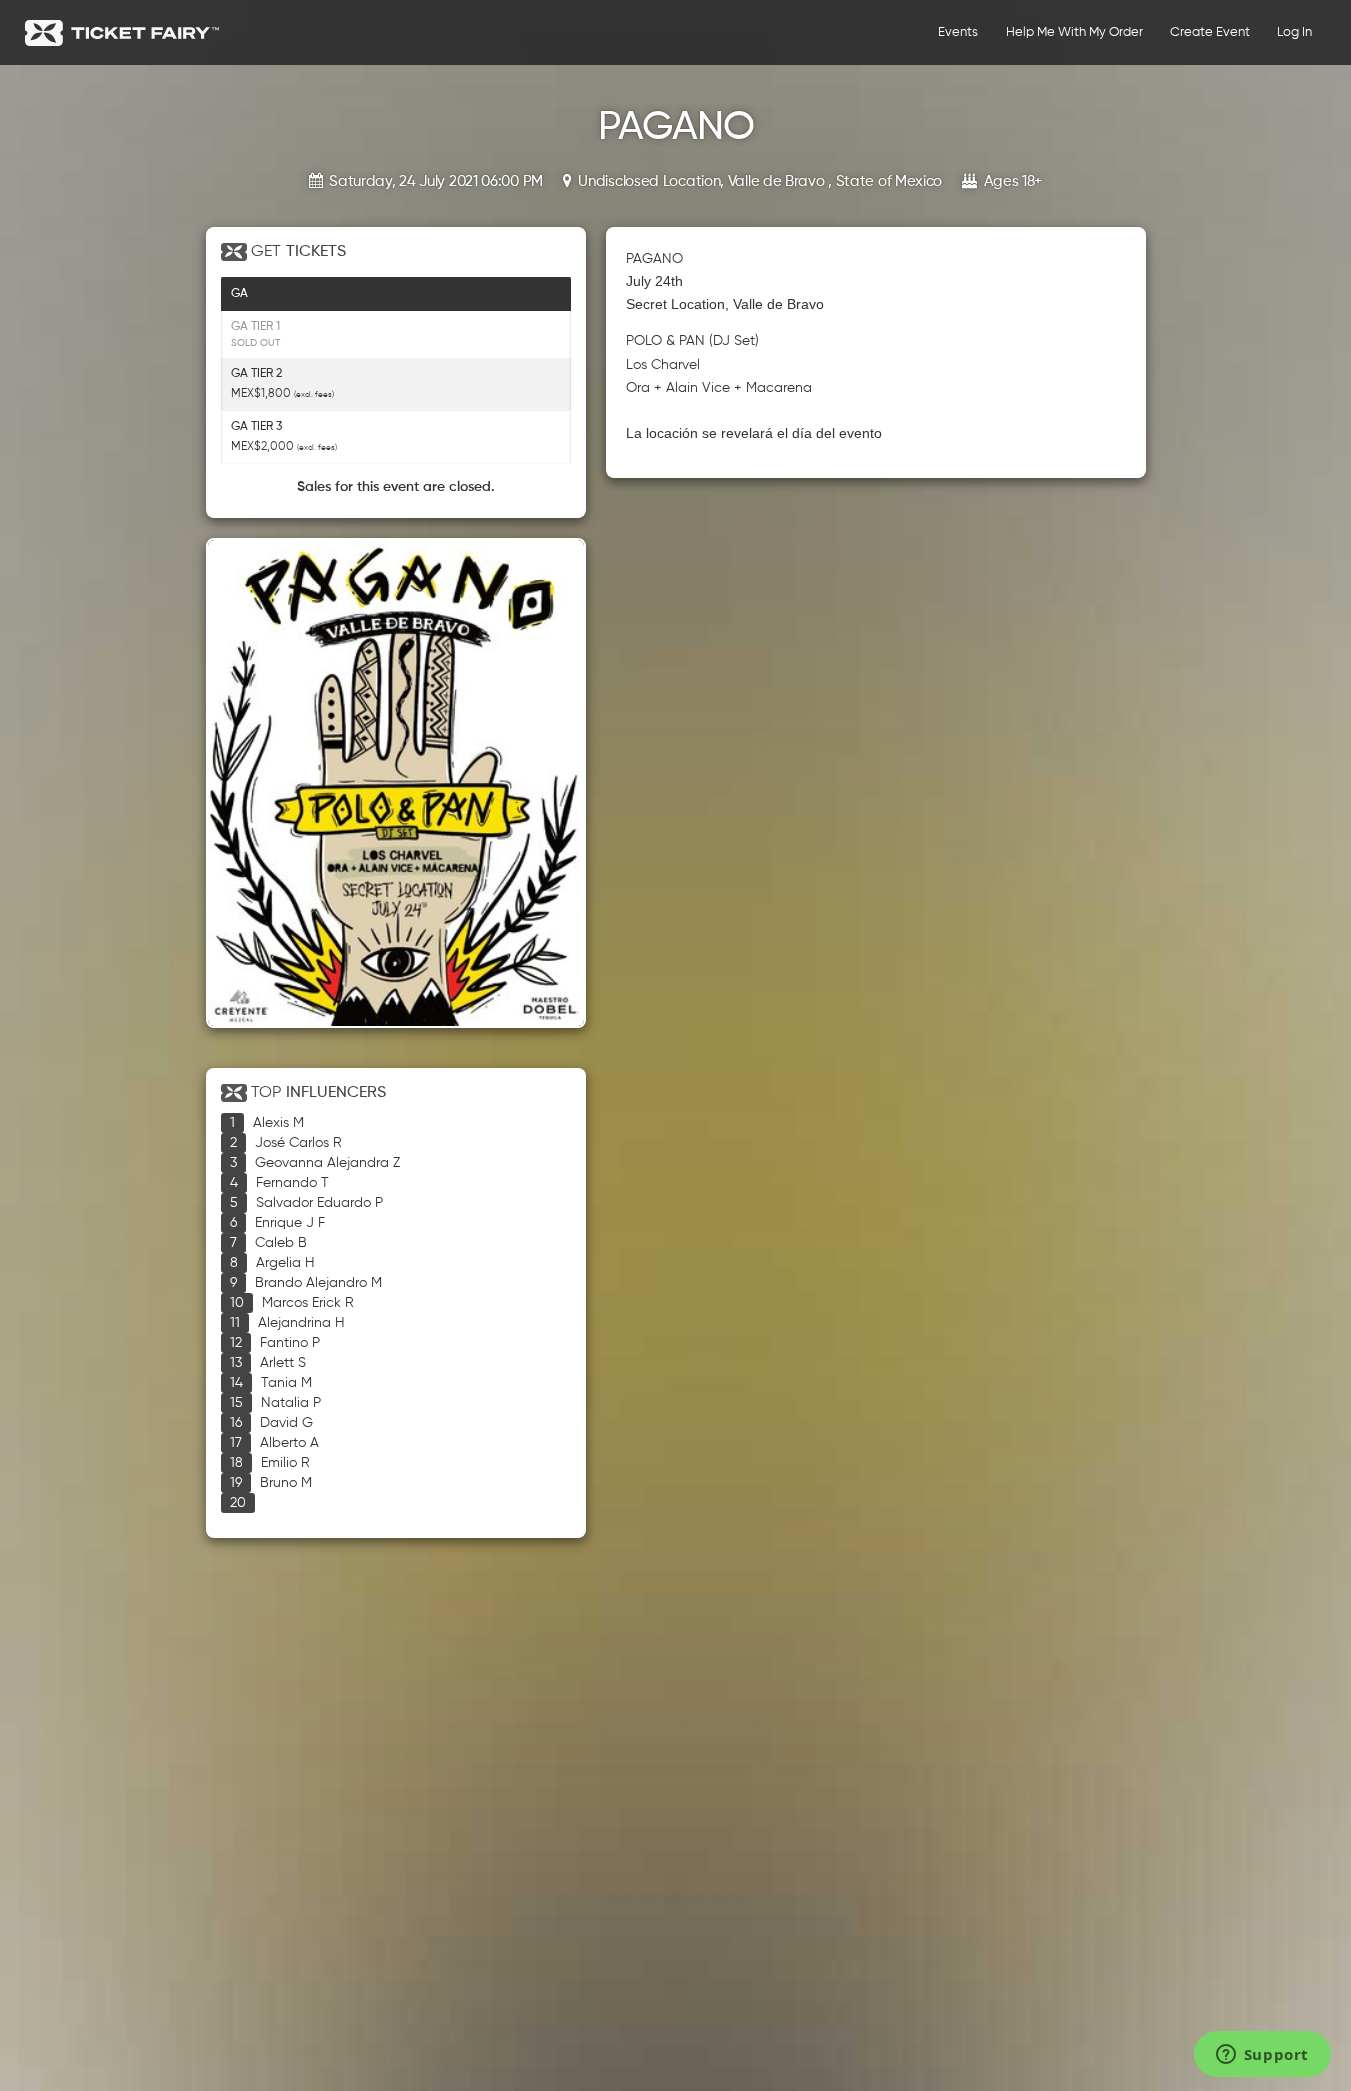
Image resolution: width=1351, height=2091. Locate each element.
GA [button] (239, 294)
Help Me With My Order (1074, 32)
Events (958, 32)
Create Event (1210, 32)
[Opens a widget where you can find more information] (1262, 2056)
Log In (1294, 32)
